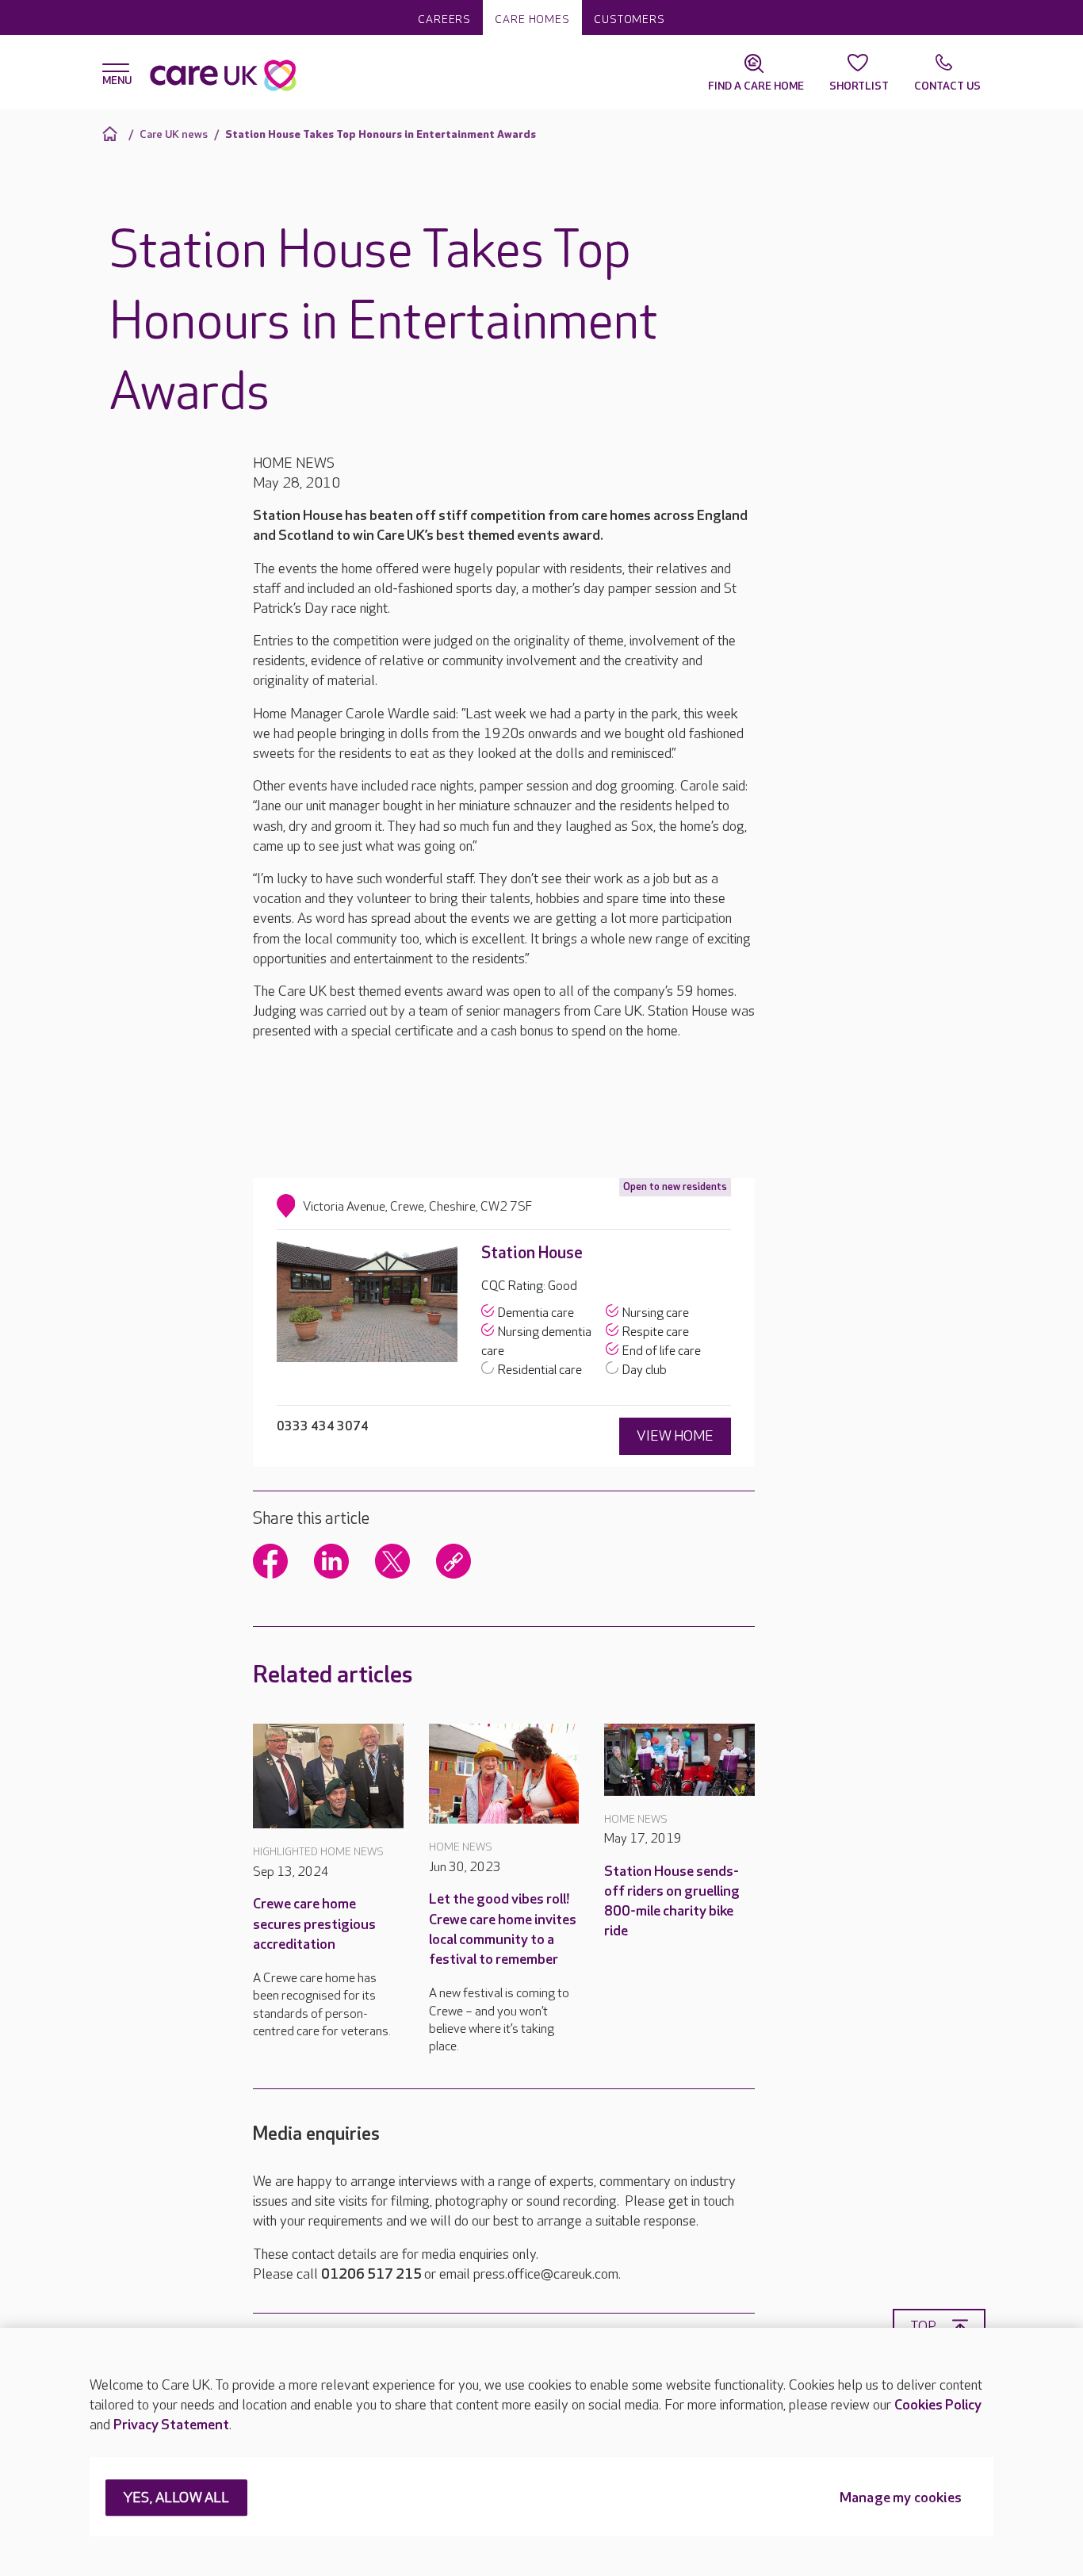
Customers (630, 19)
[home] (112, 134)
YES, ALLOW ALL (176, 2499)
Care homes (532, 19)
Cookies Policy (938, 2405)
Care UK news (174, 134)
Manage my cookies (901, 2499)
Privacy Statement (171, 2425)
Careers (444, 19)
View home (675, 1436)
